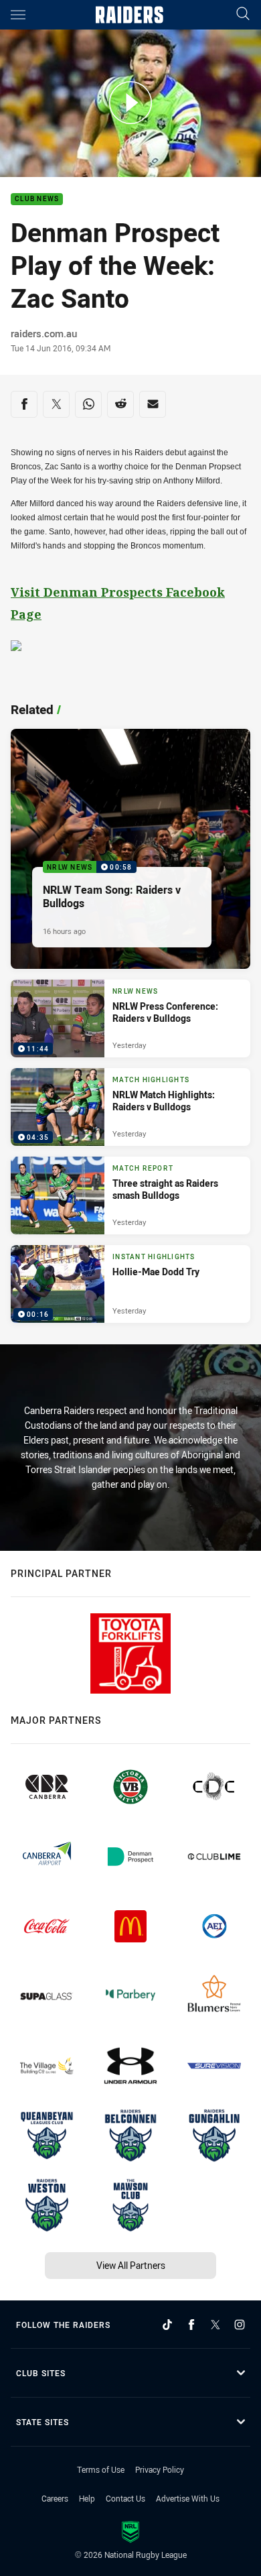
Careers (55, 2498)
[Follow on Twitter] (215, 2325)
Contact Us (125, 2498)
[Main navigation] (18, 15)
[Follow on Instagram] (240, 2325)
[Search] (243, 14)
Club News (37, 199)
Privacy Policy (160, 2469)
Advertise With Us (188, 2498)
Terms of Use (101, 2469)
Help (87, 2498)
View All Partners (131, 2265)
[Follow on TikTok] (167, 2325)
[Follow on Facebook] (191, 2325)
